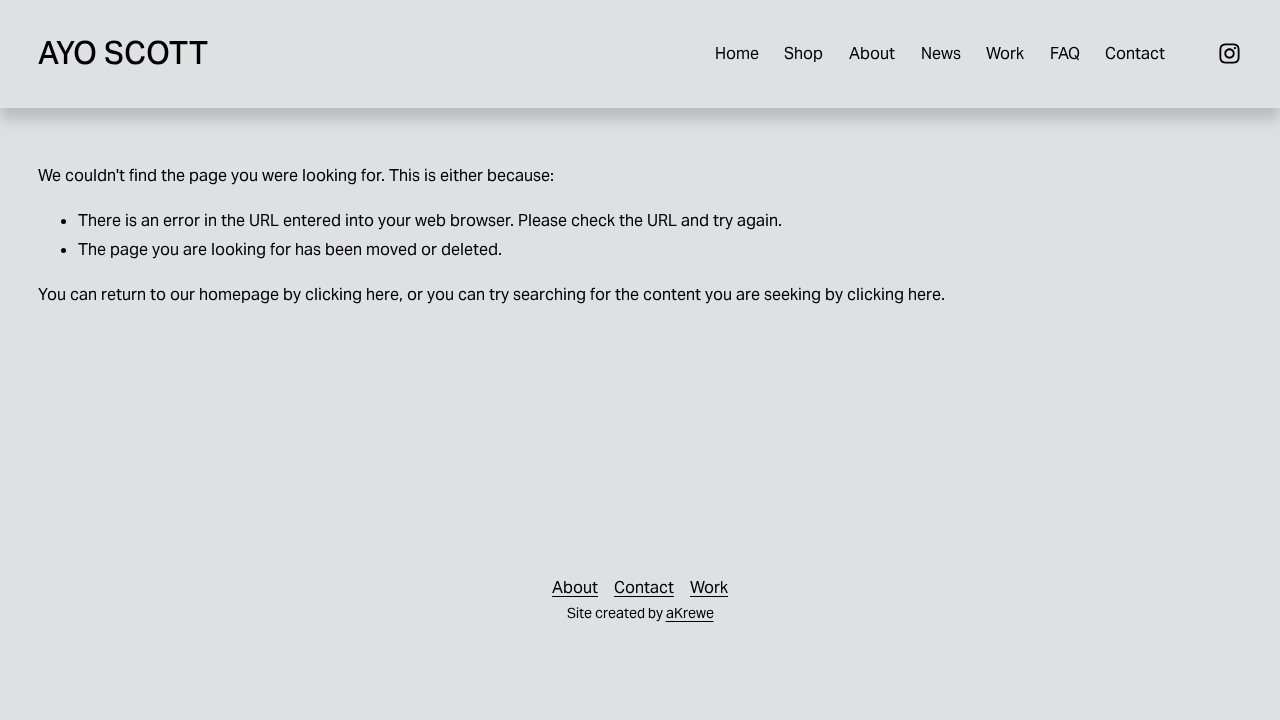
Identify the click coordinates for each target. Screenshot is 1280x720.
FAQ (1065, 53)
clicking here (352, 294)
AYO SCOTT (123, 53)
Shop (803, 53)
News (941, 53)
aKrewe (690, 613)
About (872, 53)
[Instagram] (1229, 53)
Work (1005, 53)
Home (737, 53)
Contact (1135, 53)
